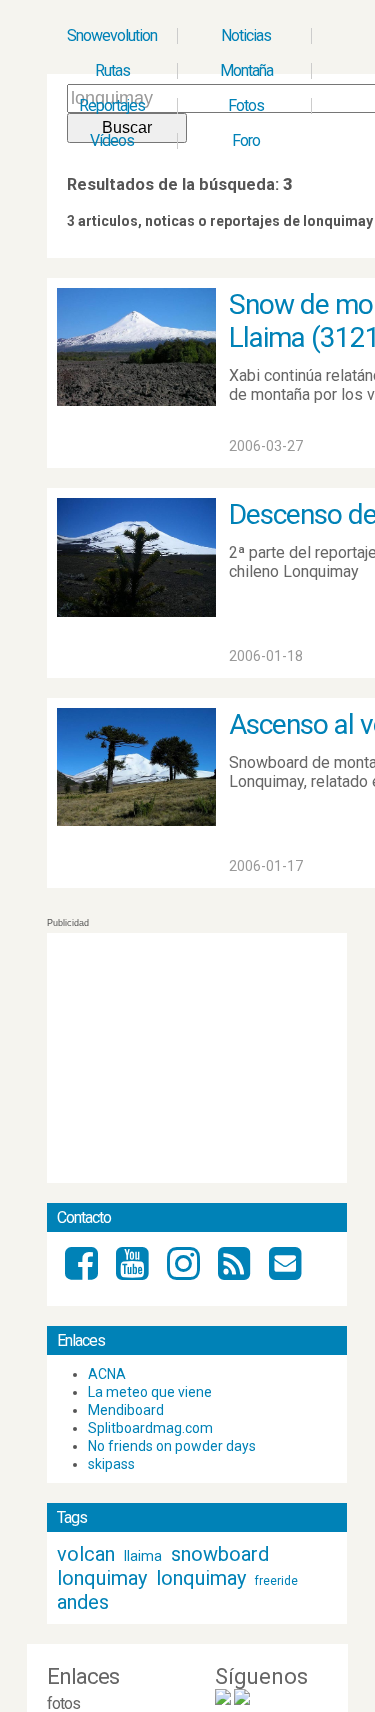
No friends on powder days (172, 1446)
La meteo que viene (150, 1392)
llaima (143, 1556)
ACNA (107, 1374)
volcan (86, 1554)
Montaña (246, 70)
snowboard (220, 1554)
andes (83, 1602)
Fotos (246, 105)
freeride (276, 1581)
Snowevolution (112, 35)
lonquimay (102, 1578)
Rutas (112, 70)
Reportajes (112, 105)
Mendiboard (126, 1410)
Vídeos (112, 140)
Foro (246, 140)
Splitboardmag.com (150, 1428)
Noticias (246, 35)
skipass (111, 1464)
